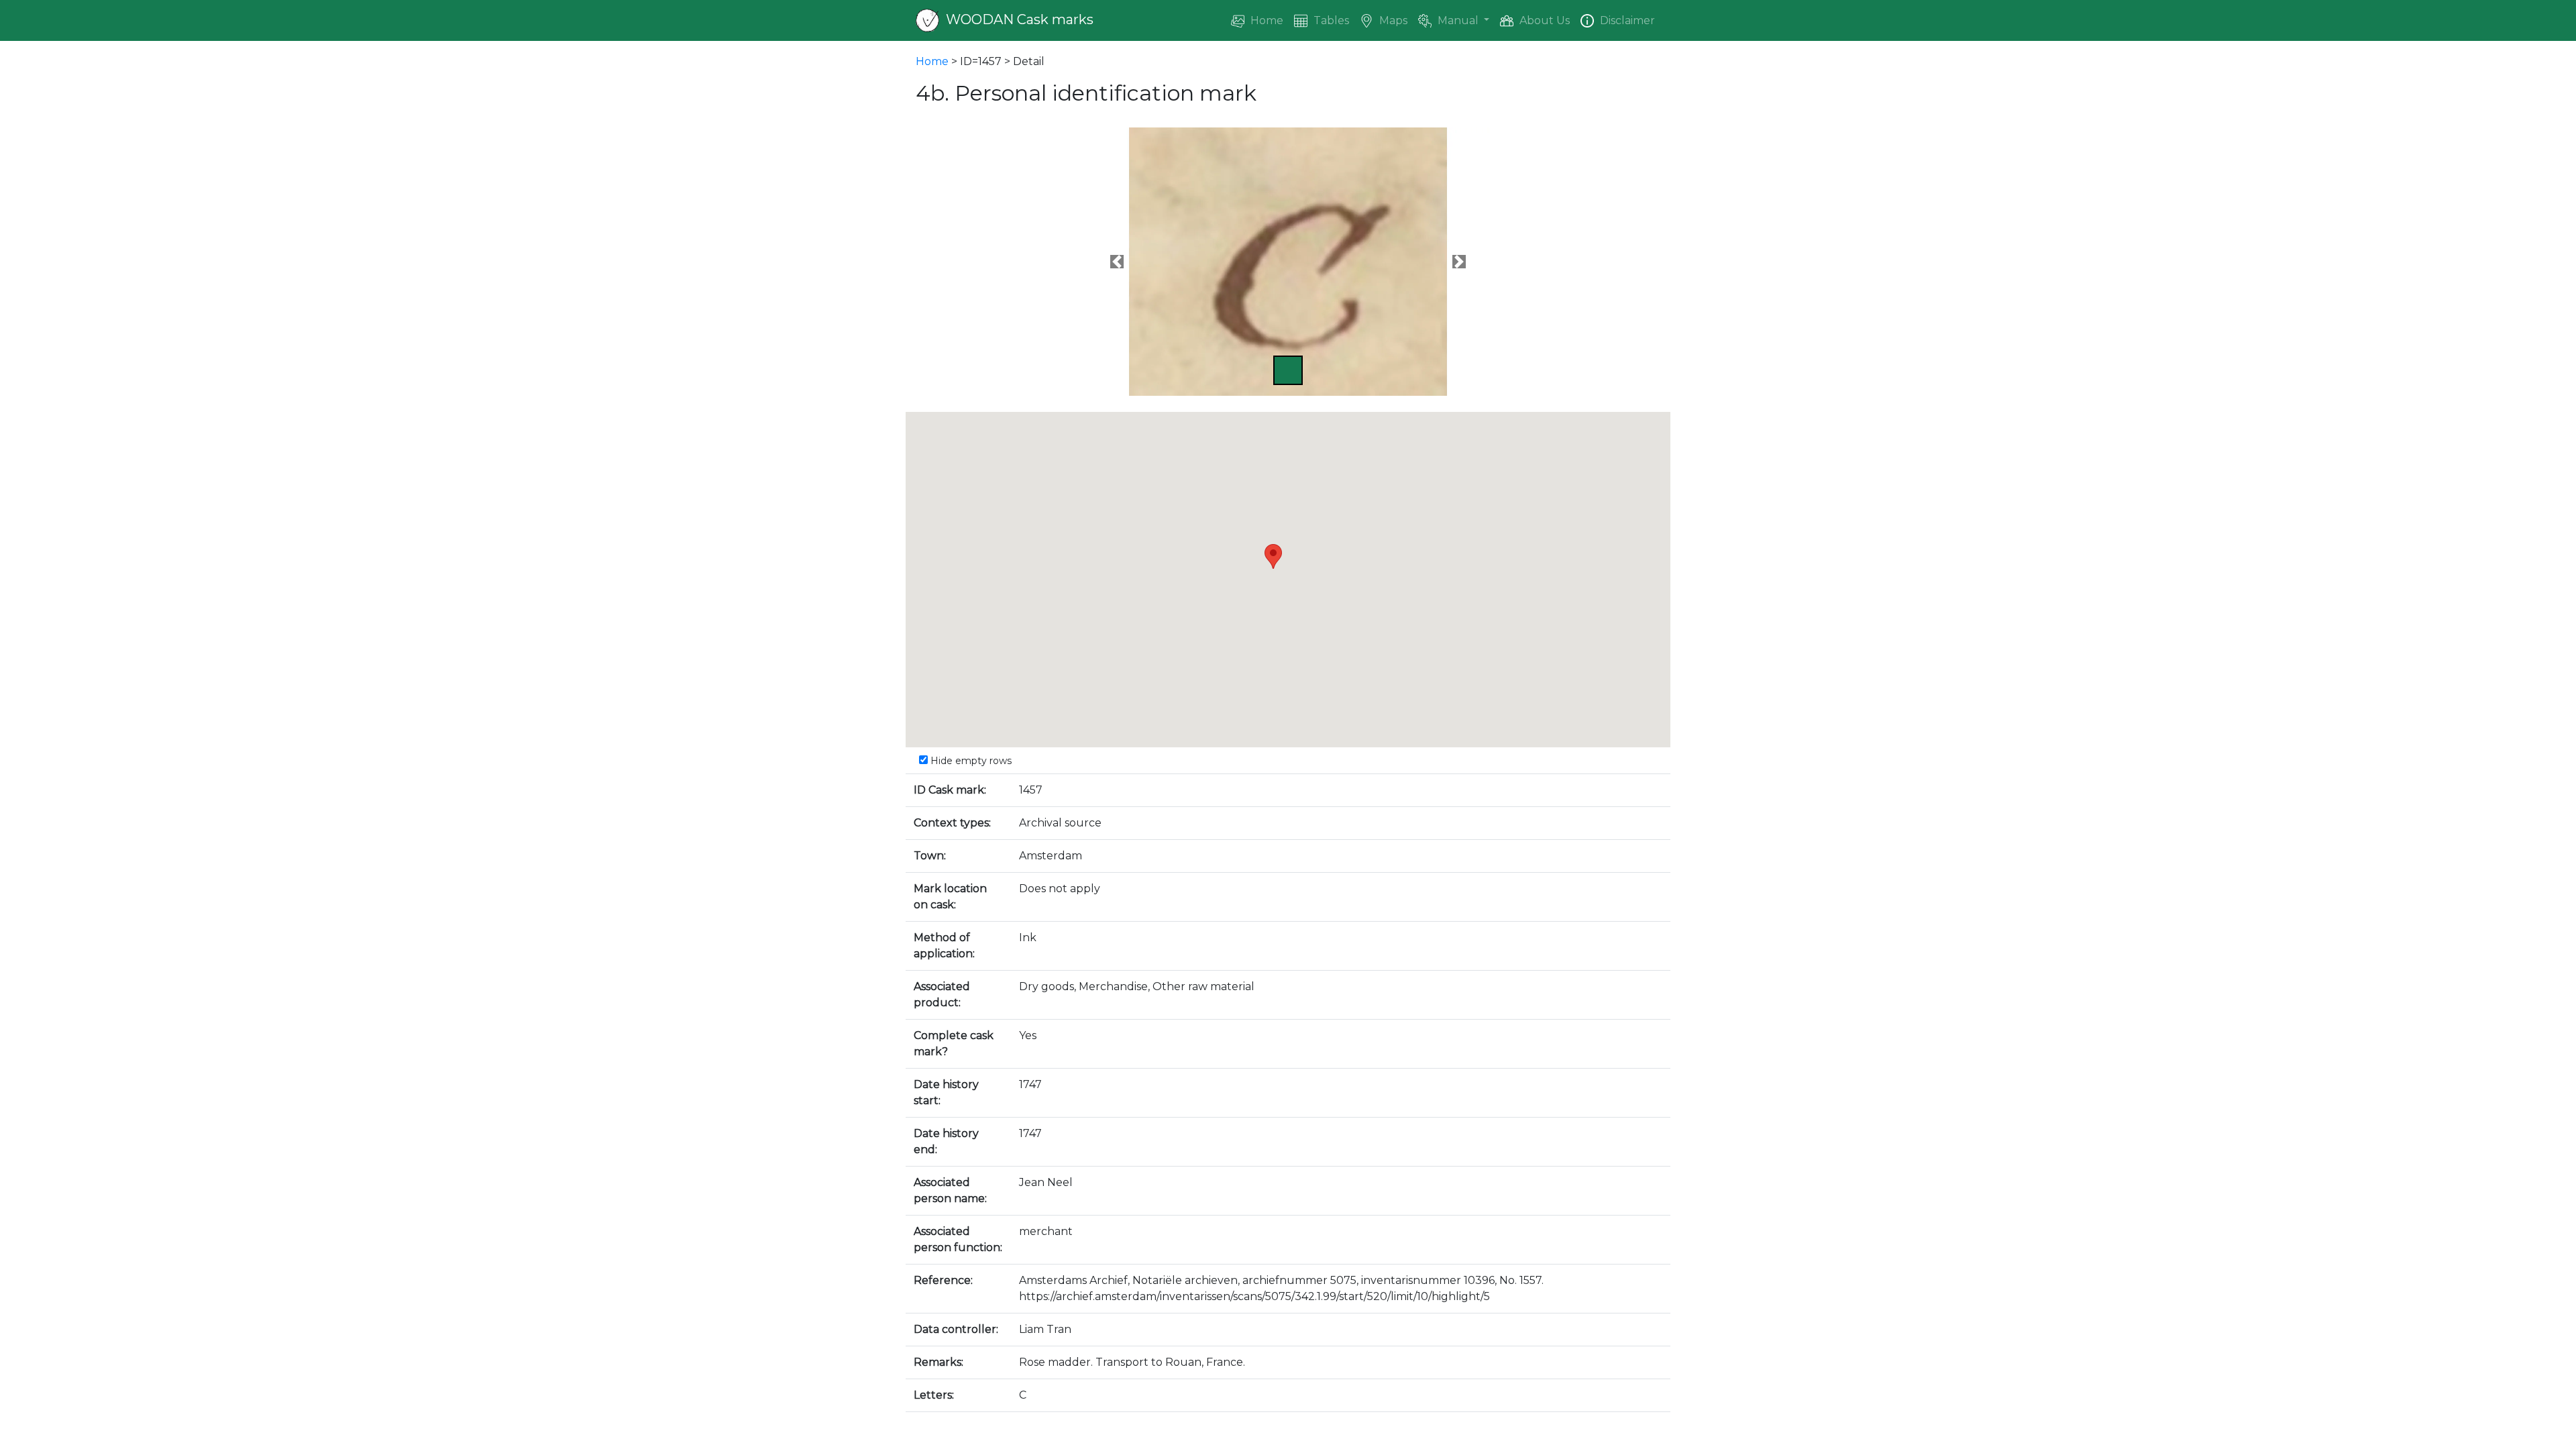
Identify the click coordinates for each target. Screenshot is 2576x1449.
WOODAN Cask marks (1018, 19)
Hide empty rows (970, 761)
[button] (1117, 262)
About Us (1543, 20)
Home (1266, 20)
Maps (1392, 20)
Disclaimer (1626, 20)
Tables (1330, 20)
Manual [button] (1458, 20)
